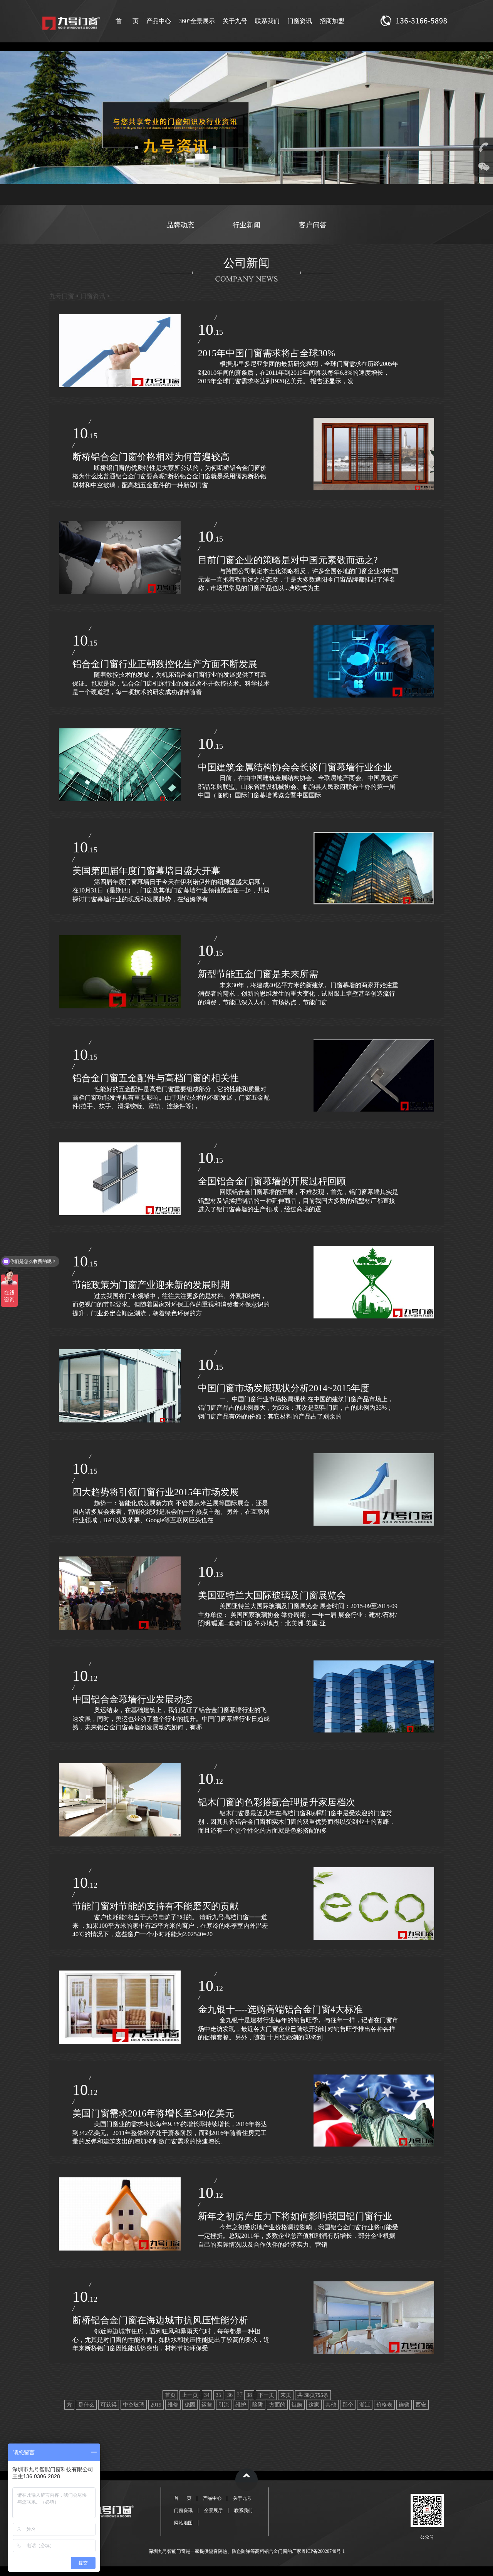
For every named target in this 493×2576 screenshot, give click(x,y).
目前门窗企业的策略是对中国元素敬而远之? (288, 560)
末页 (286, 2395)
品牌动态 (180, 225)
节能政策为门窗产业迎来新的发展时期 (151, 1285)
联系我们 (267, 21)
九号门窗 (62, 296)
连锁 (404, 2405)
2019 (156, 2405)
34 (207, 2395)
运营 (207, 2405)
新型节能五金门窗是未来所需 (258, 974)
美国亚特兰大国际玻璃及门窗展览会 (272, 1595)
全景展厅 (213, 2511)
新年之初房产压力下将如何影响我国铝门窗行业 (295, 2216)
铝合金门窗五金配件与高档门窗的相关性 (156, 1078)
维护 (241, 2405)
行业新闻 (246, 225)
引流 (224, 2405)
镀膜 (297, 2405)
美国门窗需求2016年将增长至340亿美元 (153, 2113)
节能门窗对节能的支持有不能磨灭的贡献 (156, 1906)
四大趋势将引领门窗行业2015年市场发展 (156, 1492)
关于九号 (235, 21)
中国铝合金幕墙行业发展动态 (132, 1699)
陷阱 (258, 2405)
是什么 (86, 2405)
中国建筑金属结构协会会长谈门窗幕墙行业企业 (295, 767)
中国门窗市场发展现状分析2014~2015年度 (284, 1388)
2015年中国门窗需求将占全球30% (267, 353)
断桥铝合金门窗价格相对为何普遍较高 (151, 457)
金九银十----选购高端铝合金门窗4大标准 (280, 2009)
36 (230, 2395)
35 (218, 2395)
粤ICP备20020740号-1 (323, 2551)
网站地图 (183, 2523)
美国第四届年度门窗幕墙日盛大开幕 (146, 871)
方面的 (277, 2405)
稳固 (190, 2405)
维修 (173, 2405)
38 (249, 2395)
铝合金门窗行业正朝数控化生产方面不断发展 (165, 664)
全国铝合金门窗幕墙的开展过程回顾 (272, 1181)
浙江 (365, 2405)
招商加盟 (332, 21)
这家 (314, 2405)
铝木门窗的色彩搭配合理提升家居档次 (277, 1802)
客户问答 (313, 225)
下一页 (266, 2395)
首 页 (127, 21)
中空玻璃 (134, 2405)
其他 (331, 2405)
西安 (421, 2405)
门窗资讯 (300, 21)
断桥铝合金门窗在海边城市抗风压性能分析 (160, 2320)
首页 (170, 2395)
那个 (348, 2405)
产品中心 (159, 21)
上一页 (190, 2395)
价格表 (384, 2405)
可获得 (109, 2405)
